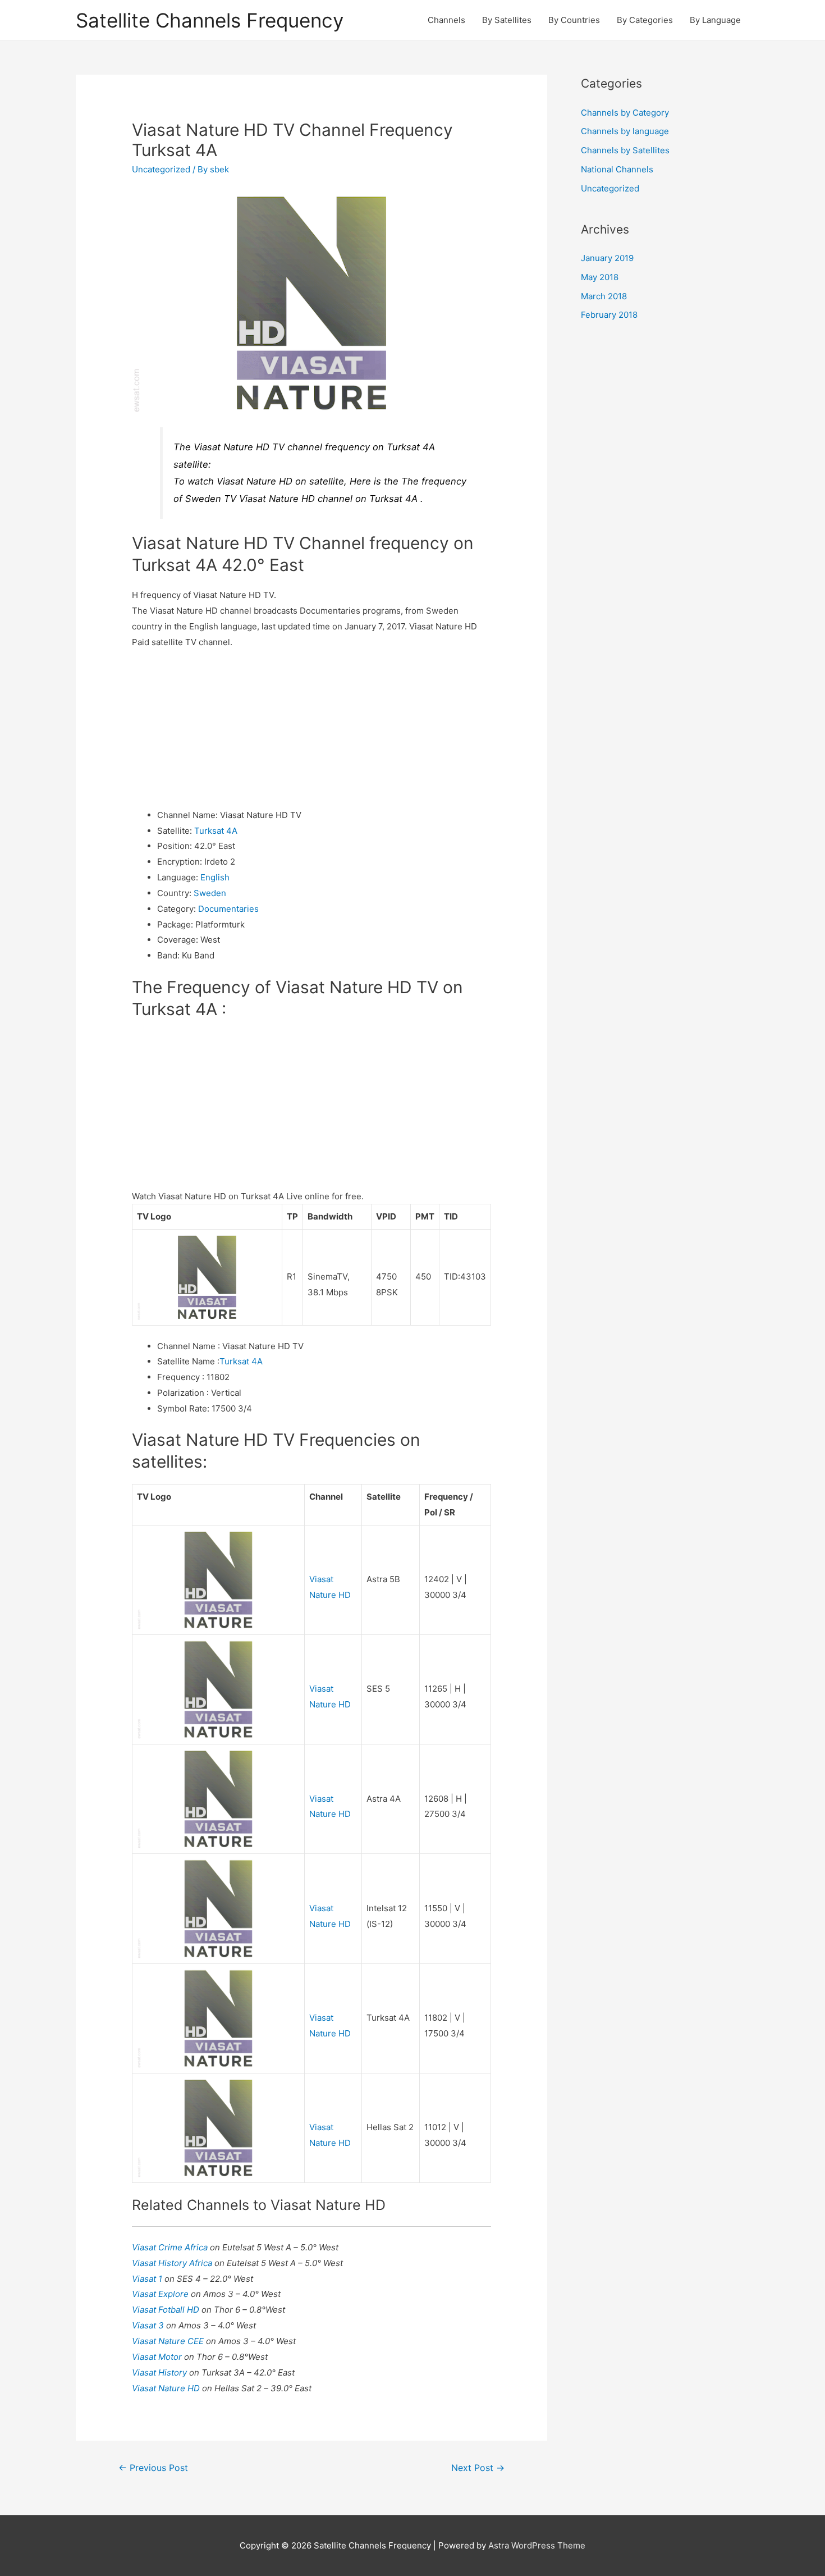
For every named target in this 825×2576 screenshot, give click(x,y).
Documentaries (228, 909)
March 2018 (604, 296)
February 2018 (609, 315)
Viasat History (161, 2372)
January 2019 (607, 258)
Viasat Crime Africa (171, 2247)
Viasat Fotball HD (167, 2310)
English (215, 877)
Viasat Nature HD (167, 2388)
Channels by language (625, 131)
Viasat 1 (148, 2279)
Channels (446, 20)
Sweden (210, 893)
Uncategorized (161, 169)
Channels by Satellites (625, 150)
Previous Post (153, 2468)
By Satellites (507, 20)
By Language (715, 20)
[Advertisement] (311, 729)
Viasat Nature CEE (169, 2341)
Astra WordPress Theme (537, 2545)
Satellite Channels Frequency (210, 20)
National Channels (617, 169)
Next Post (478, 2468)
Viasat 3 (149, 2325)
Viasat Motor (158, 2357)
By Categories (645, 20)
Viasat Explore (161, 2294)
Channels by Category (625, 113)
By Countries (574, 20)
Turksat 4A (216, 831)
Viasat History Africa (173, 2263)
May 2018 (600, 277)
